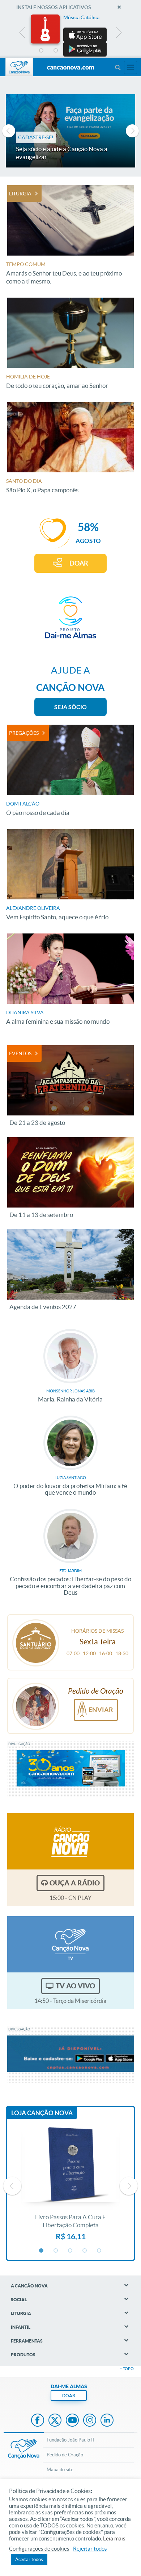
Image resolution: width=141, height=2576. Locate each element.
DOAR (79, 563)
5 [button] (99, 51)
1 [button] (42, 51)
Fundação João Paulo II (70, 2440)
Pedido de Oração (65, 2455)
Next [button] (118, 34)
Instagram (90, 2421)
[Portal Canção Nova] (19, 67)
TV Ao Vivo (75, 1986)
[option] (70, 36)
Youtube (72, 2421)
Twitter (55, 2421)
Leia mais (114, 2539)
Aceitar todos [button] (29, 2560)
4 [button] (85, 51)
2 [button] (56, 51)
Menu (117, 67)
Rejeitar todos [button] (90, 2549)
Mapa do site (60, 2470)
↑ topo (127, 2369)
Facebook (38, 2421)
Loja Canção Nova (42, 2113)
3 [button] (70, 51)
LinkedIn (107, 2421)
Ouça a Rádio (75, 1883)
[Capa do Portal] (70, 68)
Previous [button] (23, 34)
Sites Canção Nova (131, 67)
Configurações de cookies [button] (39, 2549)
